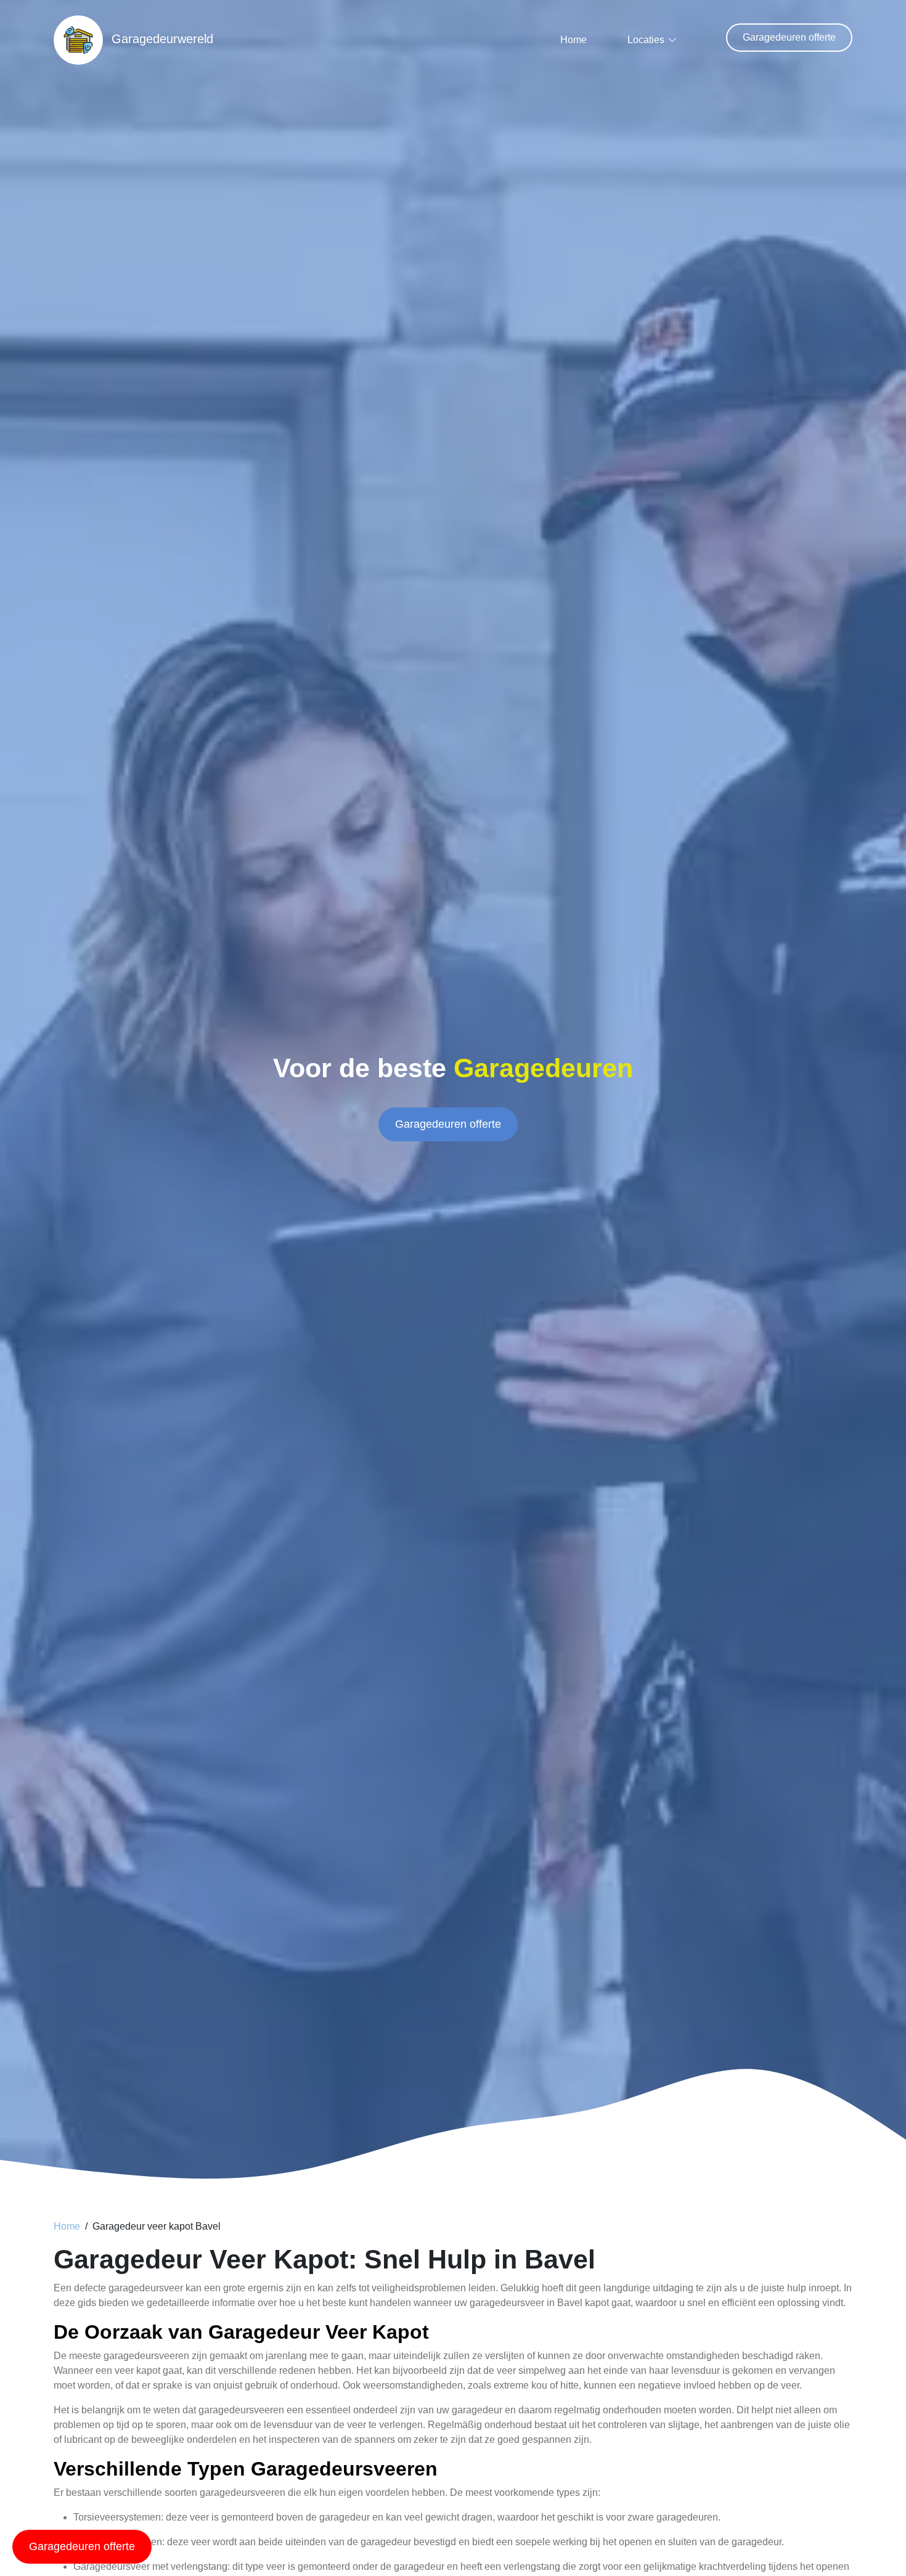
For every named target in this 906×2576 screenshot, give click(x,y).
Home (573, 40)
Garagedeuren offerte (789, 37)
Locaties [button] (646, 40)
